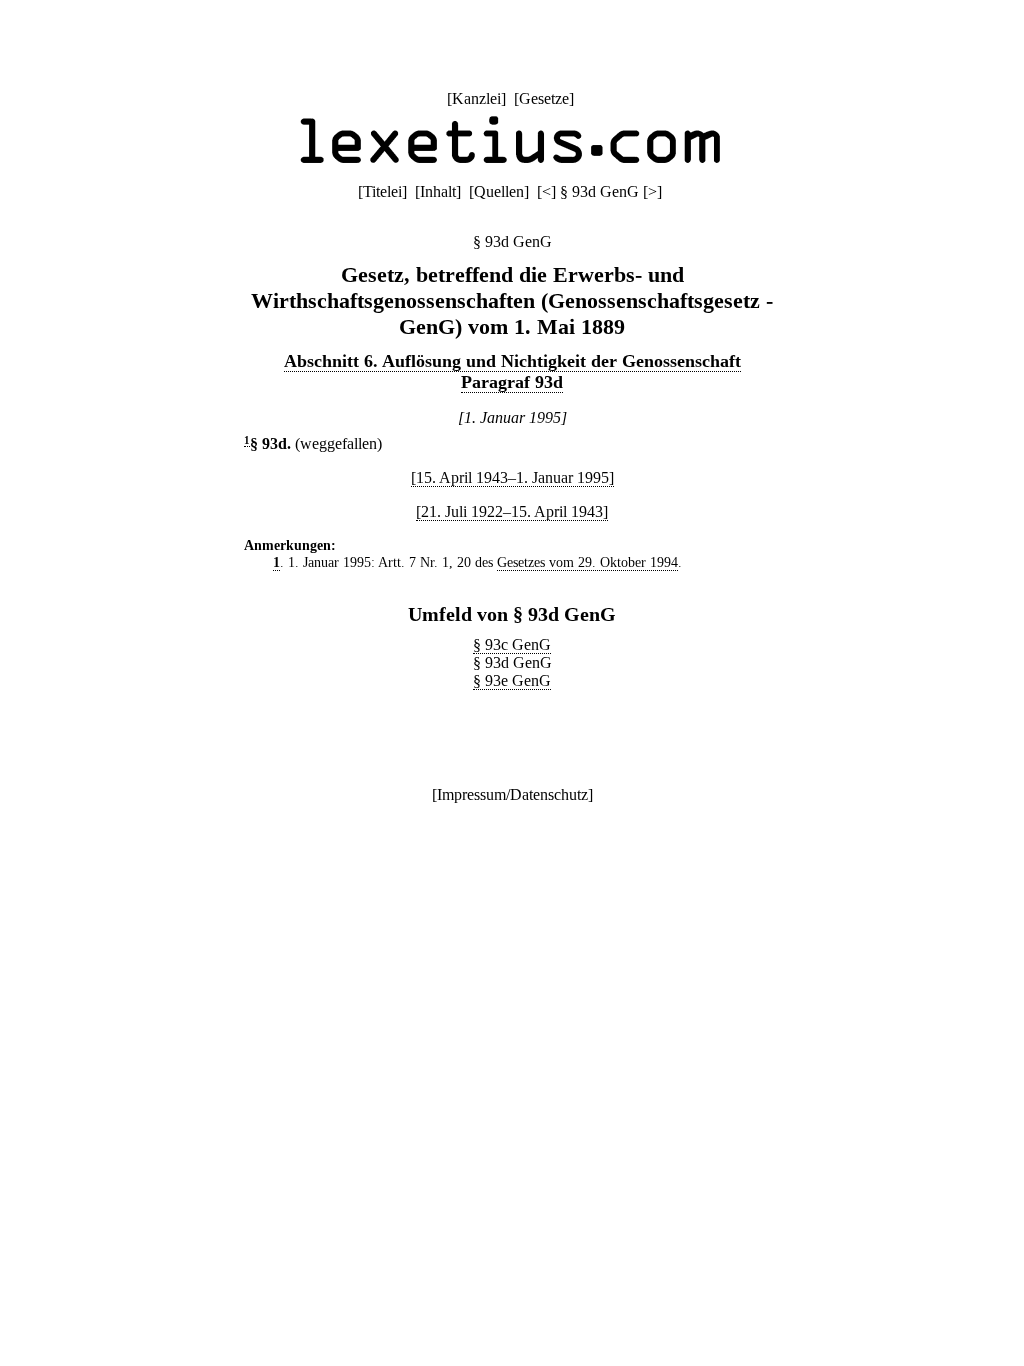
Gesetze (544, 98)
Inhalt (438, 191)
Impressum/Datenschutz (512, 794)
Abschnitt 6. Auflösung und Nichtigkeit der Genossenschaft (512, 361)
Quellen (499, 191)
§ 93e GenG (512, 680)
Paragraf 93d (512, 382)
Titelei (382, 191)
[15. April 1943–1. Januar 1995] (512, 477)
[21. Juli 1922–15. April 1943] (512, 511)
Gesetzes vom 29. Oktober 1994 (587, 562)
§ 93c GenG (512, 644)
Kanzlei (476, 98)
